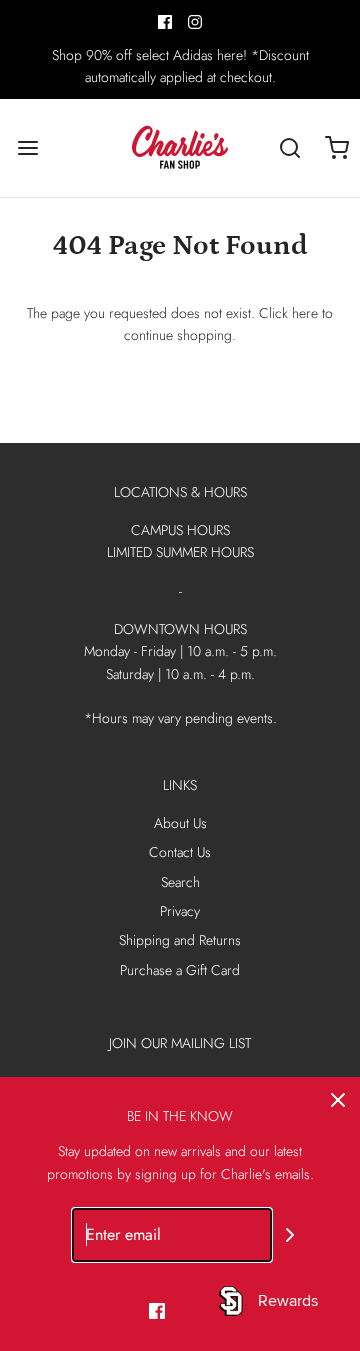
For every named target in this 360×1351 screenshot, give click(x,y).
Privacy (180, 911)
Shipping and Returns (180, 940)
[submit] (290, 1234)
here (305, 313)
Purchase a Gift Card (180, 970)
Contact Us (180, 852)
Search (180, 882)
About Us (180, 823)
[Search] (289, 147)
